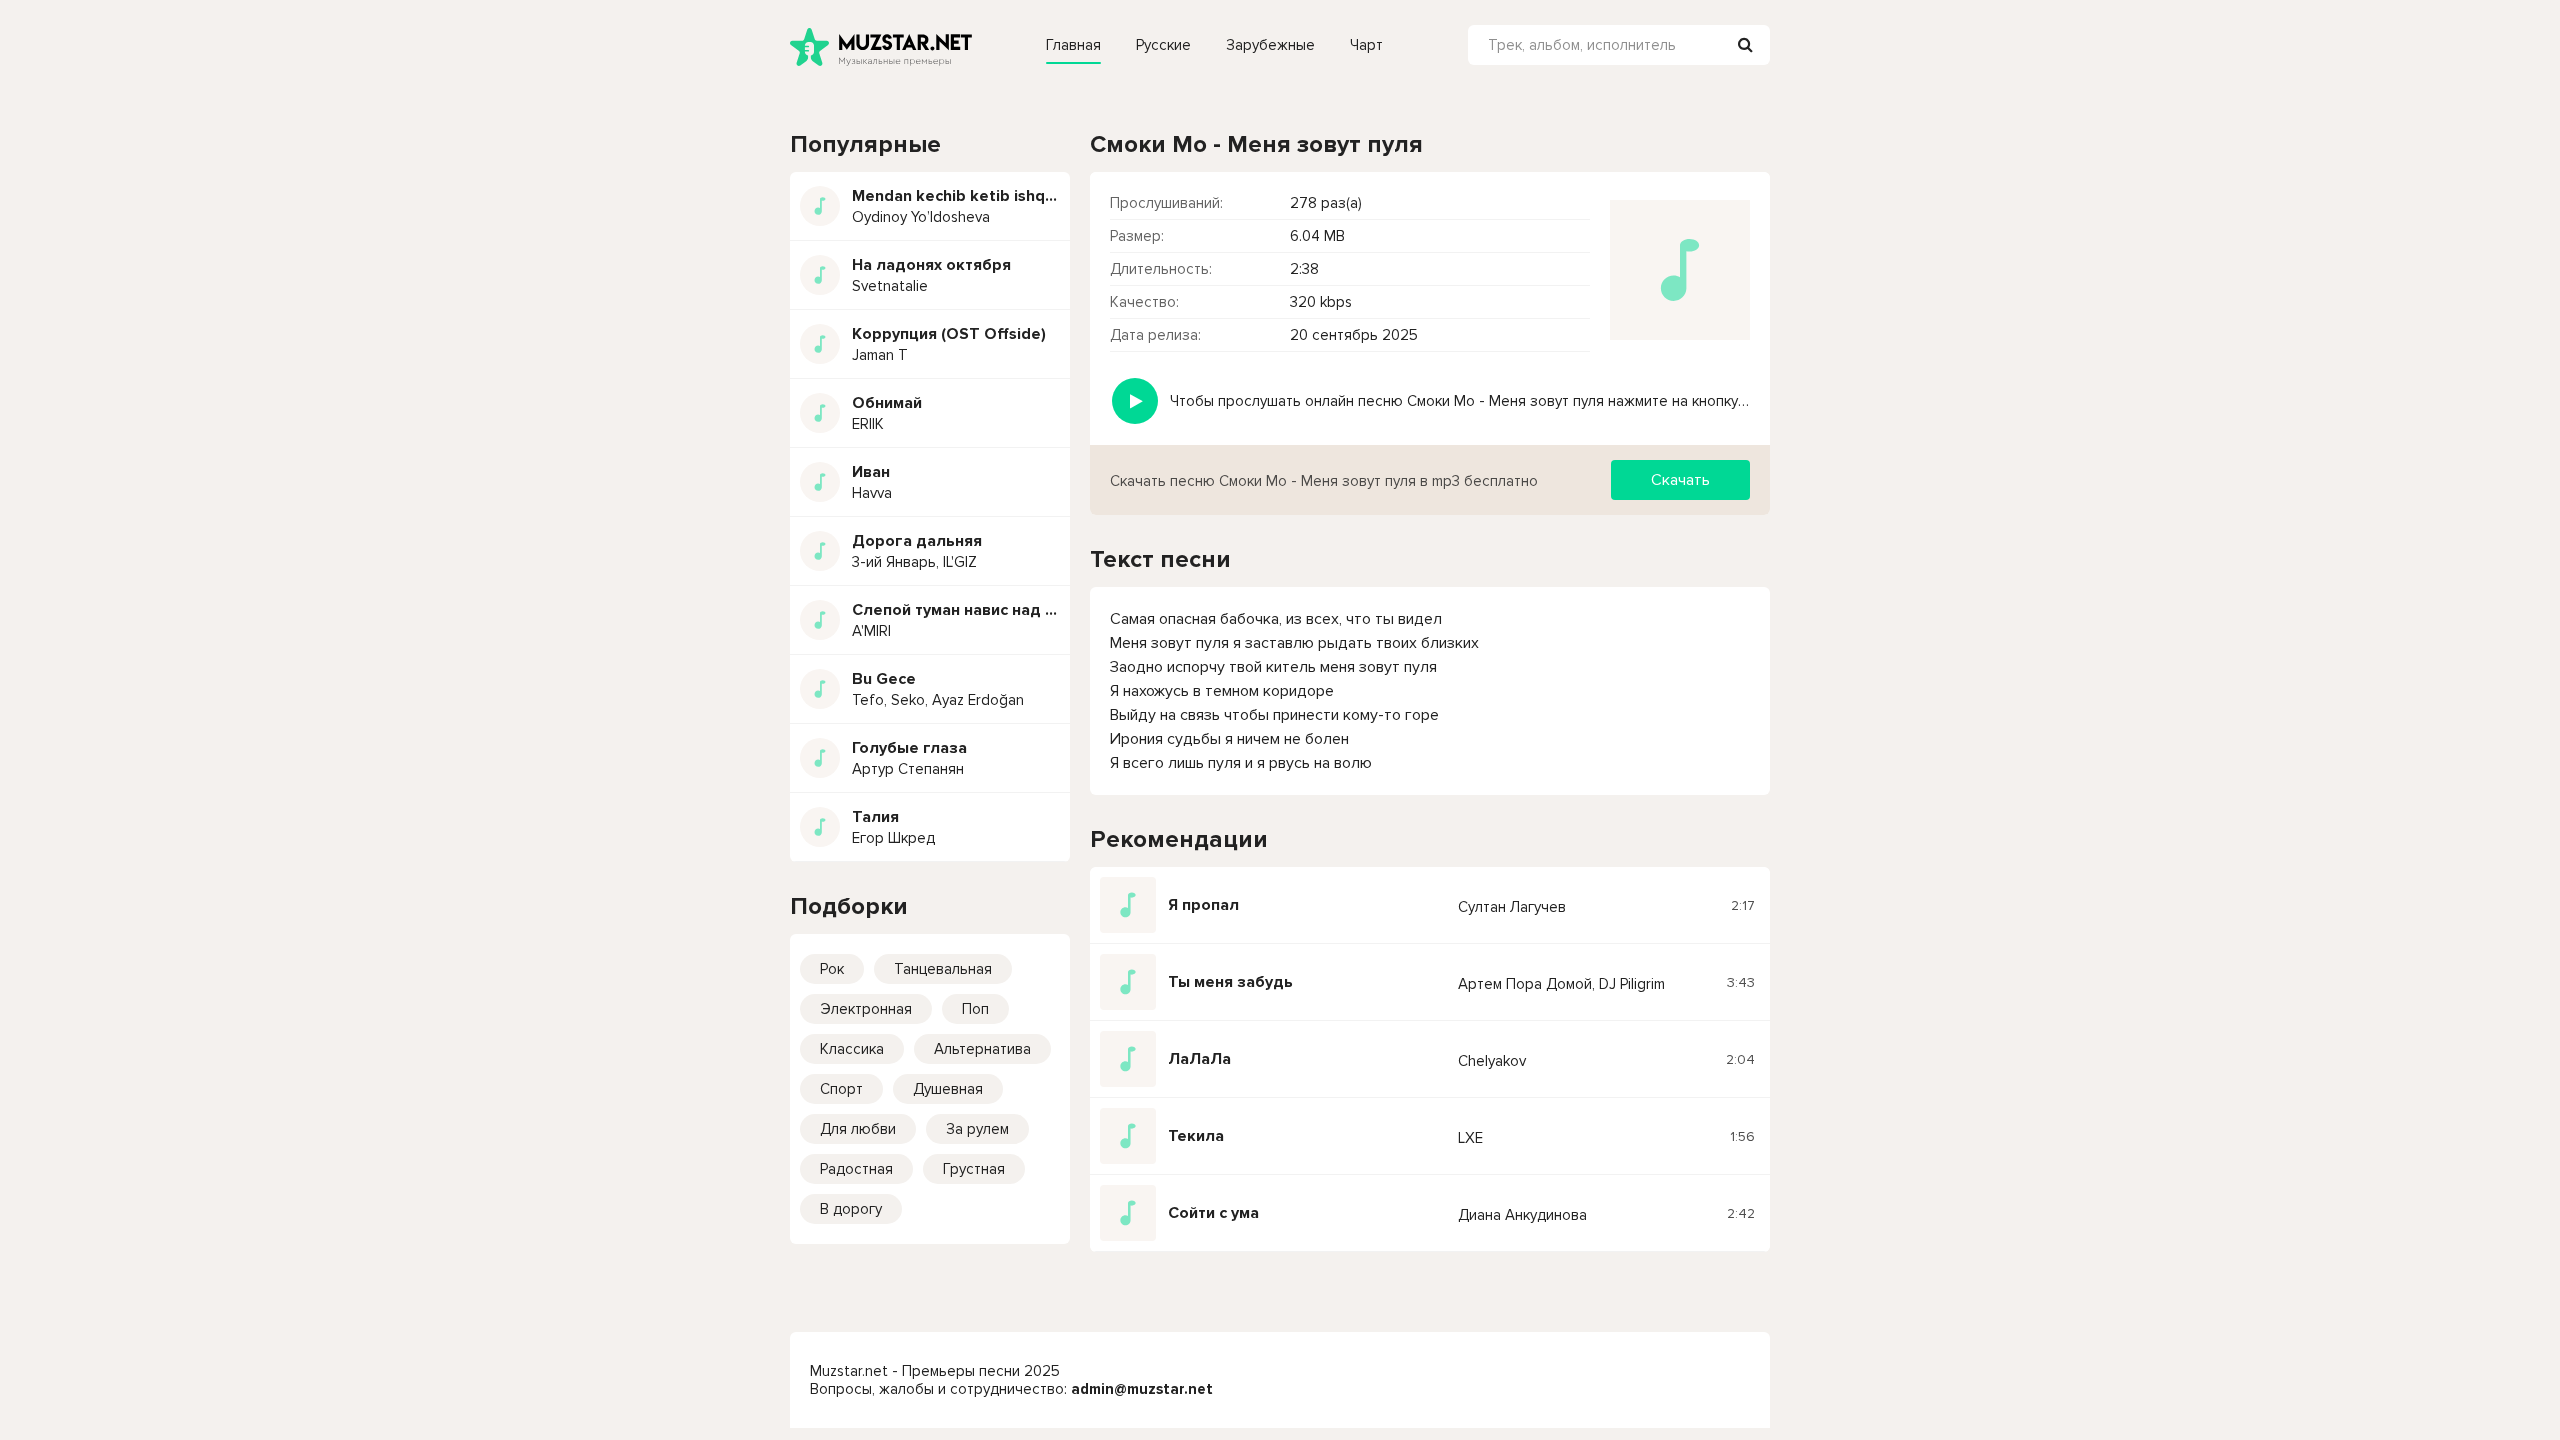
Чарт (1366, 45)
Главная (1073, 45)
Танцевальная (943, 969)
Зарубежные (1270, 45)
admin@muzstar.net (1142, 1389)
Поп (975, 1009)
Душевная (948, 1089)
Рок (832, 969)
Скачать (1680, 480)
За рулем (977, 1129)
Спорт (841, 1089)
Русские (1163, 45)
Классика (852, 1049)
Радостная (856, 1169)
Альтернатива (982, 1049)
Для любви (858, 1129)
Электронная (866, 1009)
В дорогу (851, 1209)
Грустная (974, 1169)
